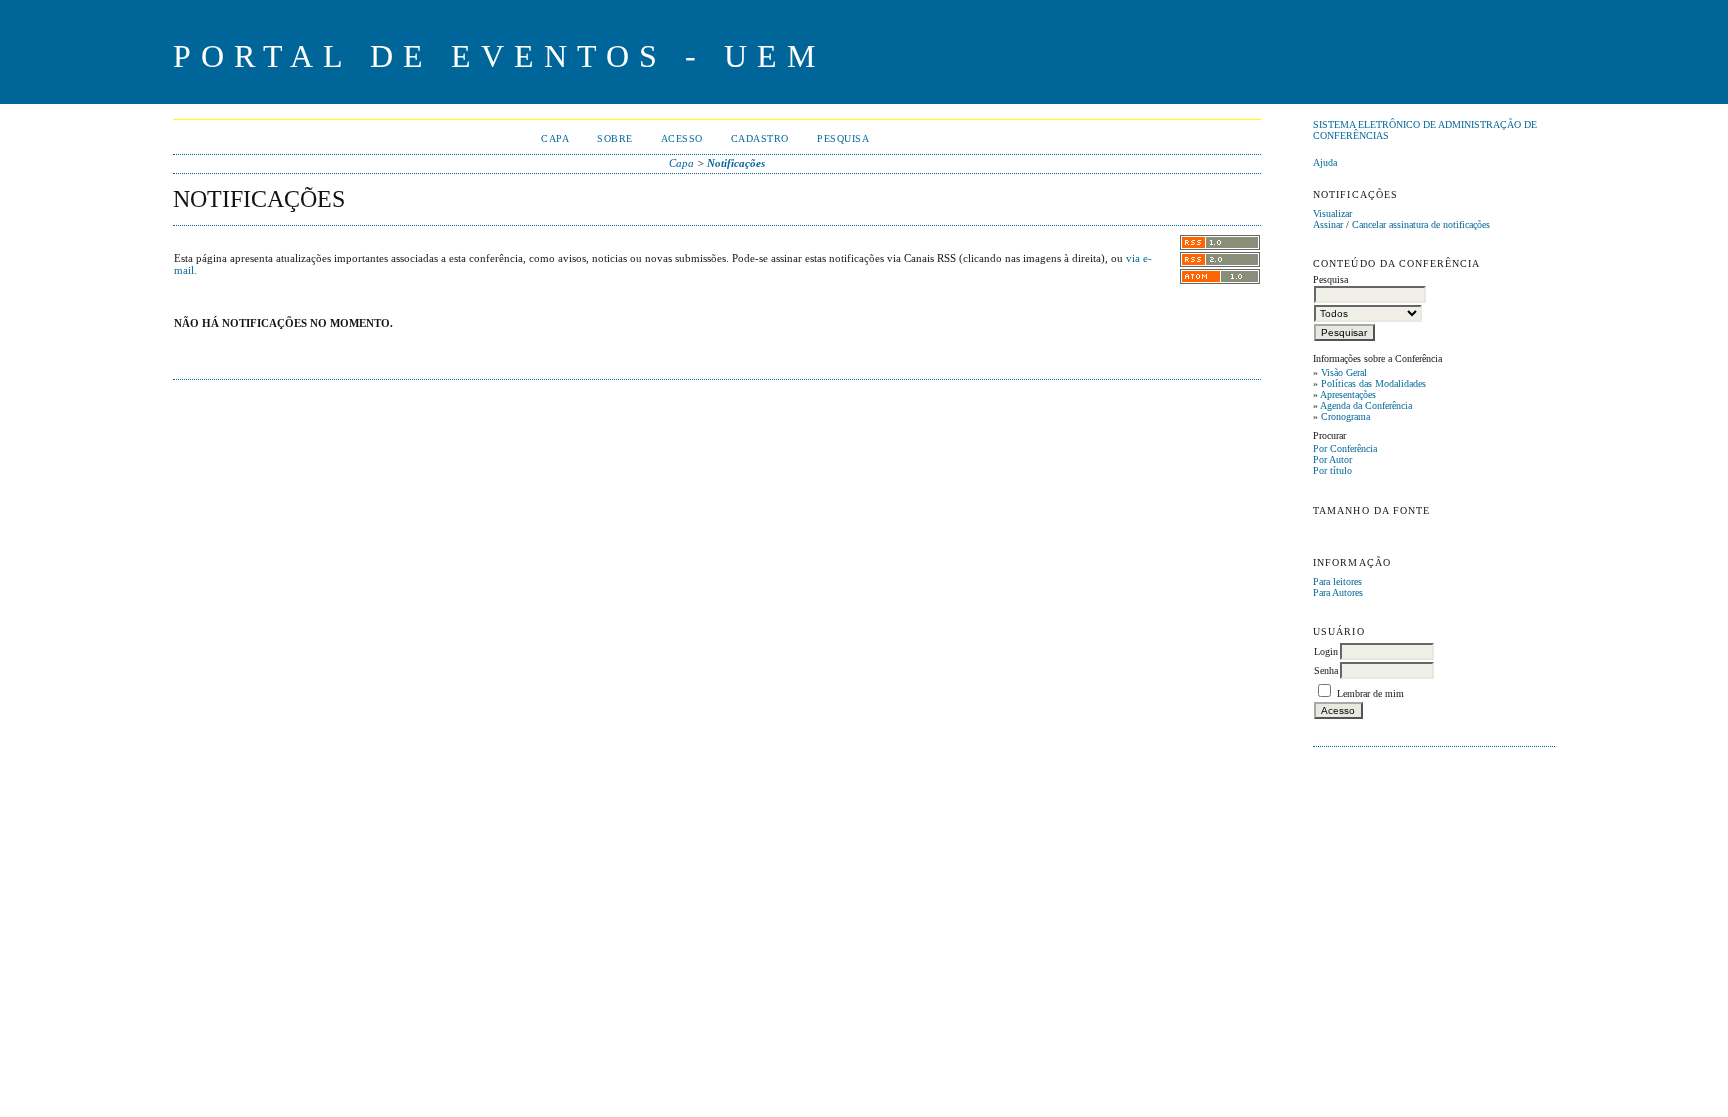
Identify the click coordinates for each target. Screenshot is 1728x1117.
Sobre (615, 138)
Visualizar (1332, 213)
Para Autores (1338, 592)
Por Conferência (1345, 448)
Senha (1326, 670)
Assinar (1328, 224)
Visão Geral (1344, 372)
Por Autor (1332, 459)
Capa (555, 138)
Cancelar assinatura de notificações (1421, 224)
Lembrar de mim (1370, 693)
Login (1326, 651)
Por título (1332, 470)
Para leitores (1337, 581)
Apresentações (1348, 394)
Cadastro (760, 138)
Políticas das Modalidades (1373, 383)
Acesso (682, 138)
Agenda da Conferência (1366, 405)
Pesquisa (843, 138)
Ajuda (1325, 162)
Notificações (736, 163)
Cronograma (1345, 416)
